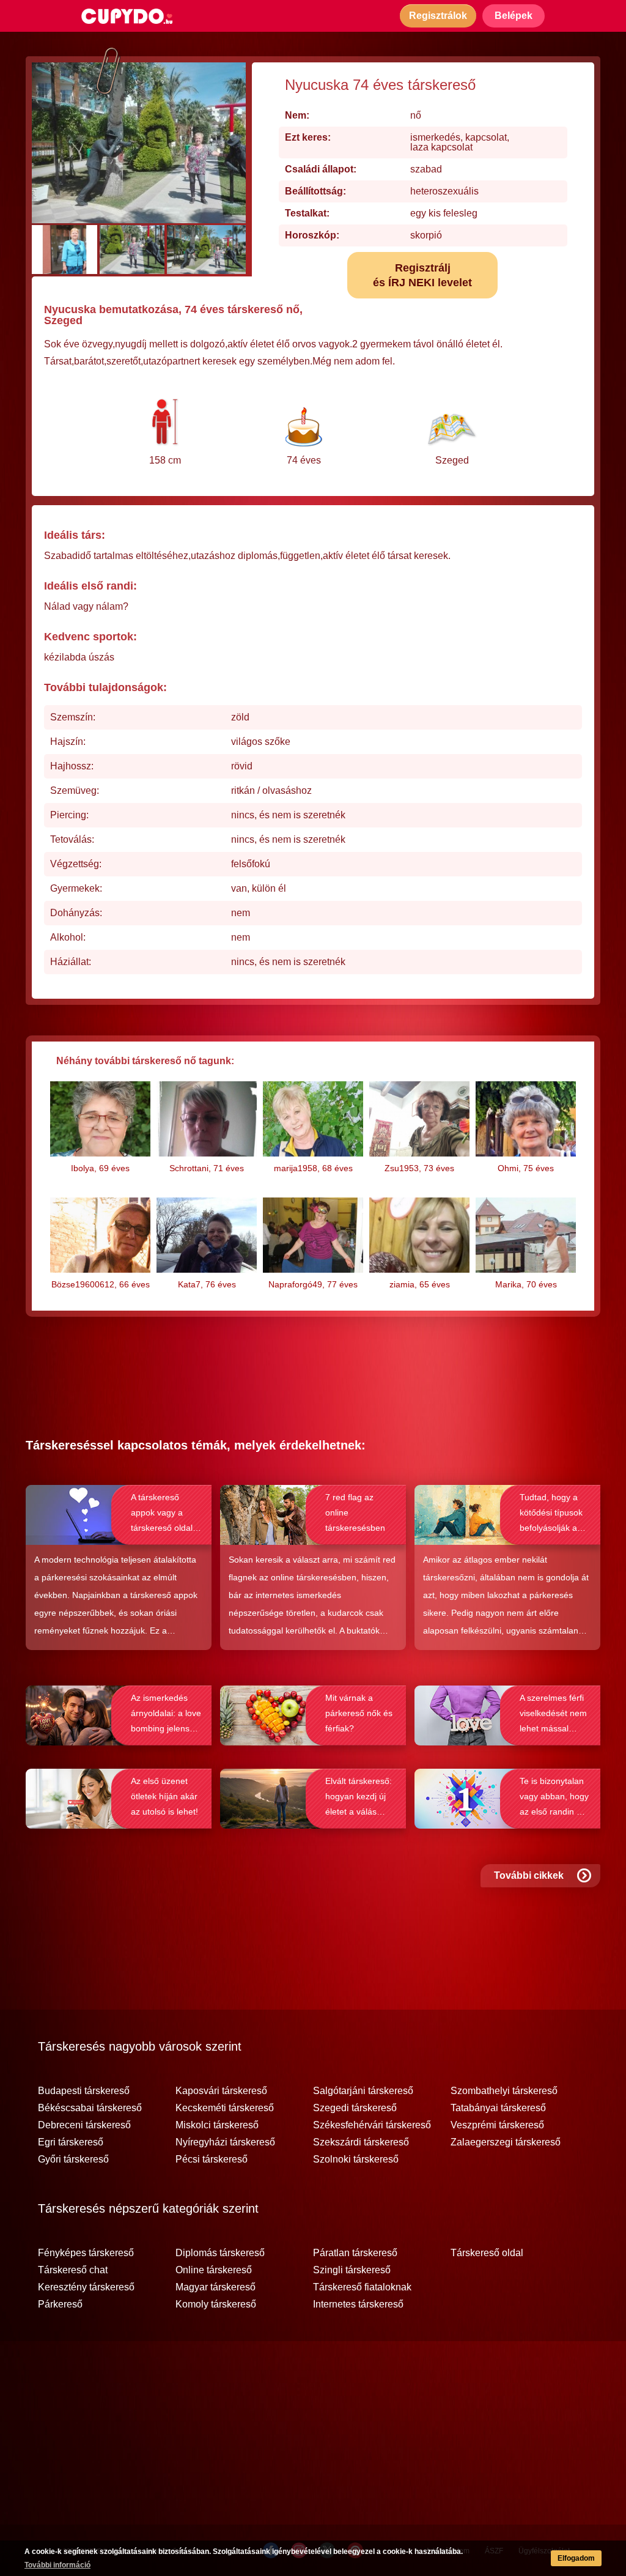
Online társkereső (214, 2270)
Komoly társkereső (216, 2304)
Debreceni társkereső (84, 2125)
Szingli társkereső (352, 2270)
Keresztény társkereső (86, 2287)
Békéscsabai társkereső (90, 2108)
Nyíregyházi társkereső (225, 2142)
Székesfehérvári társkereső (372, 2125)
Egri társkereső (71, 2142)
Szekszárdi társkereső (361, 2142)
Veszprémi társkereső (497, 2125)
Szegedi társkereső (355, 2108)
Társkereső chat (73, 2270)
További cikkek (529, 1875)
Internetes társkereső (358, 2304)
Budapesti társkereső (84, 2091)
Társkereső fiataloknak (362, 2287)
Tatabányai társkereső (498, 2108)
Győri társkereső (73, 2160)
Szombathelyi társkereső (504, 2091)
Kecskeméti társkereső (225, 2108)
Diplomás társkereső (220, 2253)
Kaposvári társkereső (221, 2091)
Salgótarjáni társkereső (363, 2091)
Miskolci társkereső (217, 2125)
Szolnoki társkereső (356, 2160)
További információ (57, 2565)
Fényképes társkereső (86, 2253)
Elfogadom (576, 2558)
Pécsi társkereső (212, 2160)
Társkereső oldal (487, 2253)
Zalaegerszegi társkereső (506, 2142)
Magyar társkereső (215, 2287)
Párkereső (60, 2304)
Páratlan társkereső (355, 2253)
